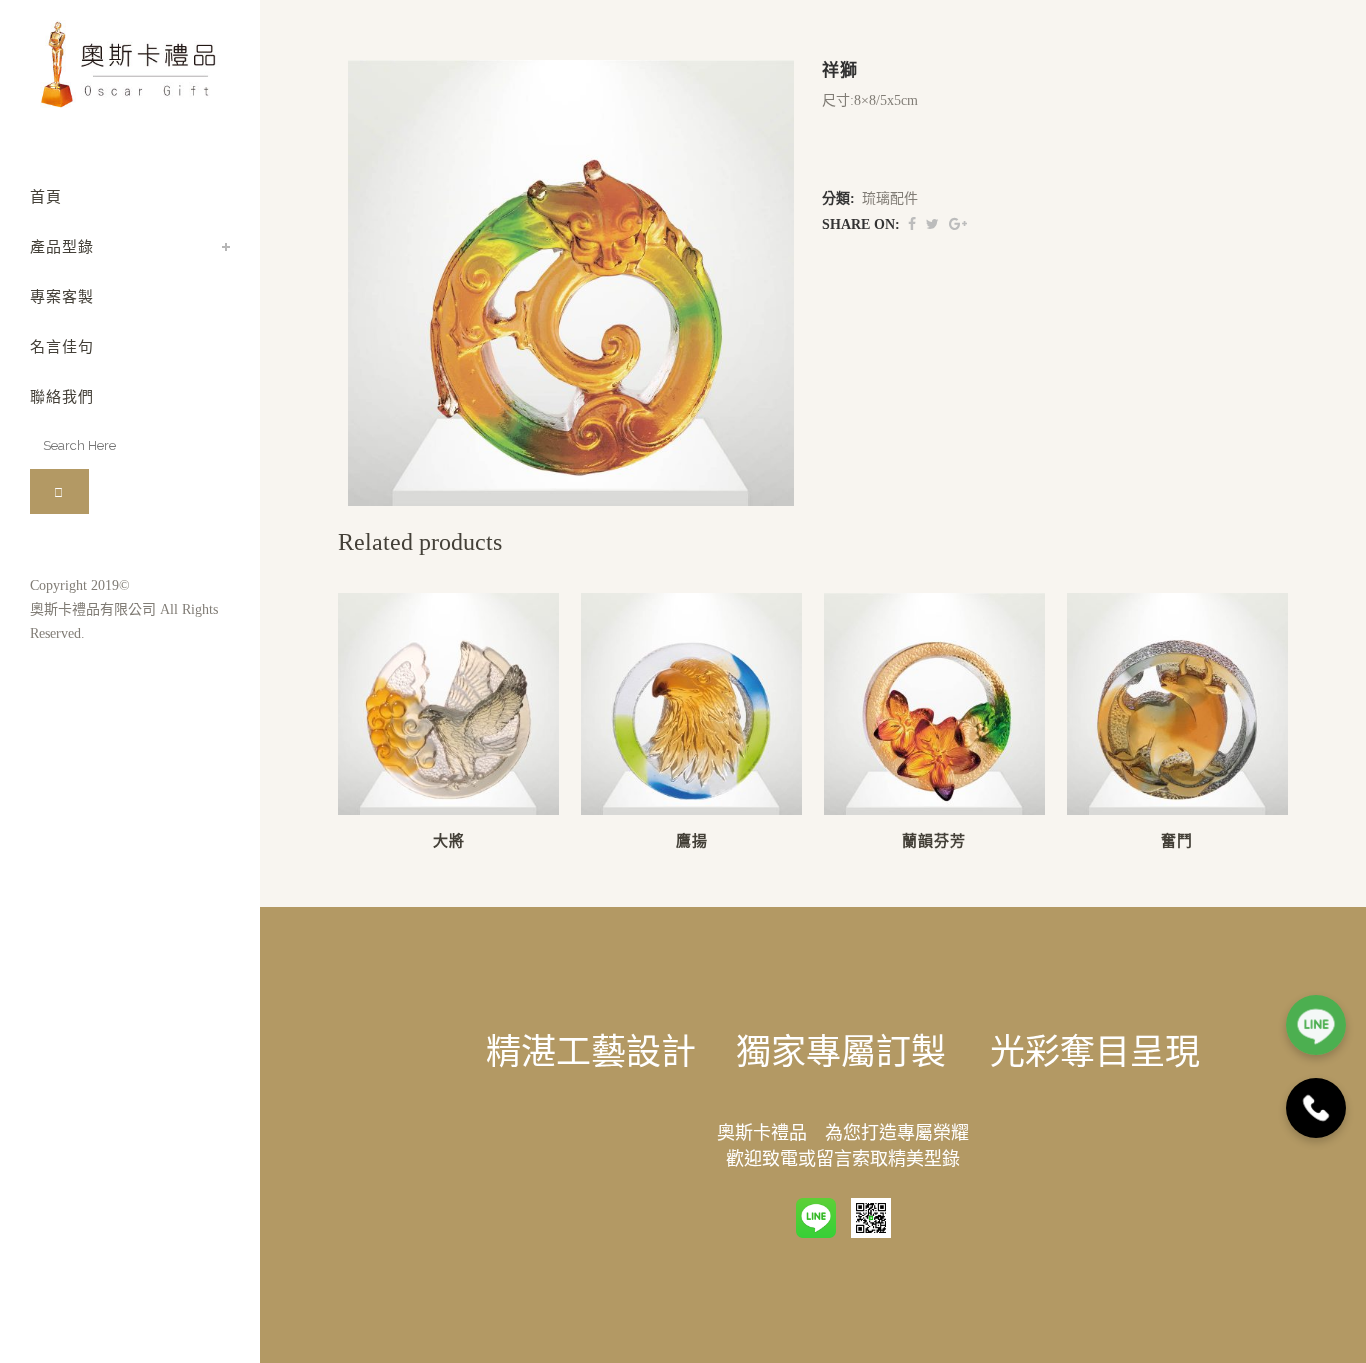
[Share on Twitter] (932, 224)
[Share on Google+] (958, 224)
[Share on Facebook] (912, 224)
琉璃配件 (890, 198)
